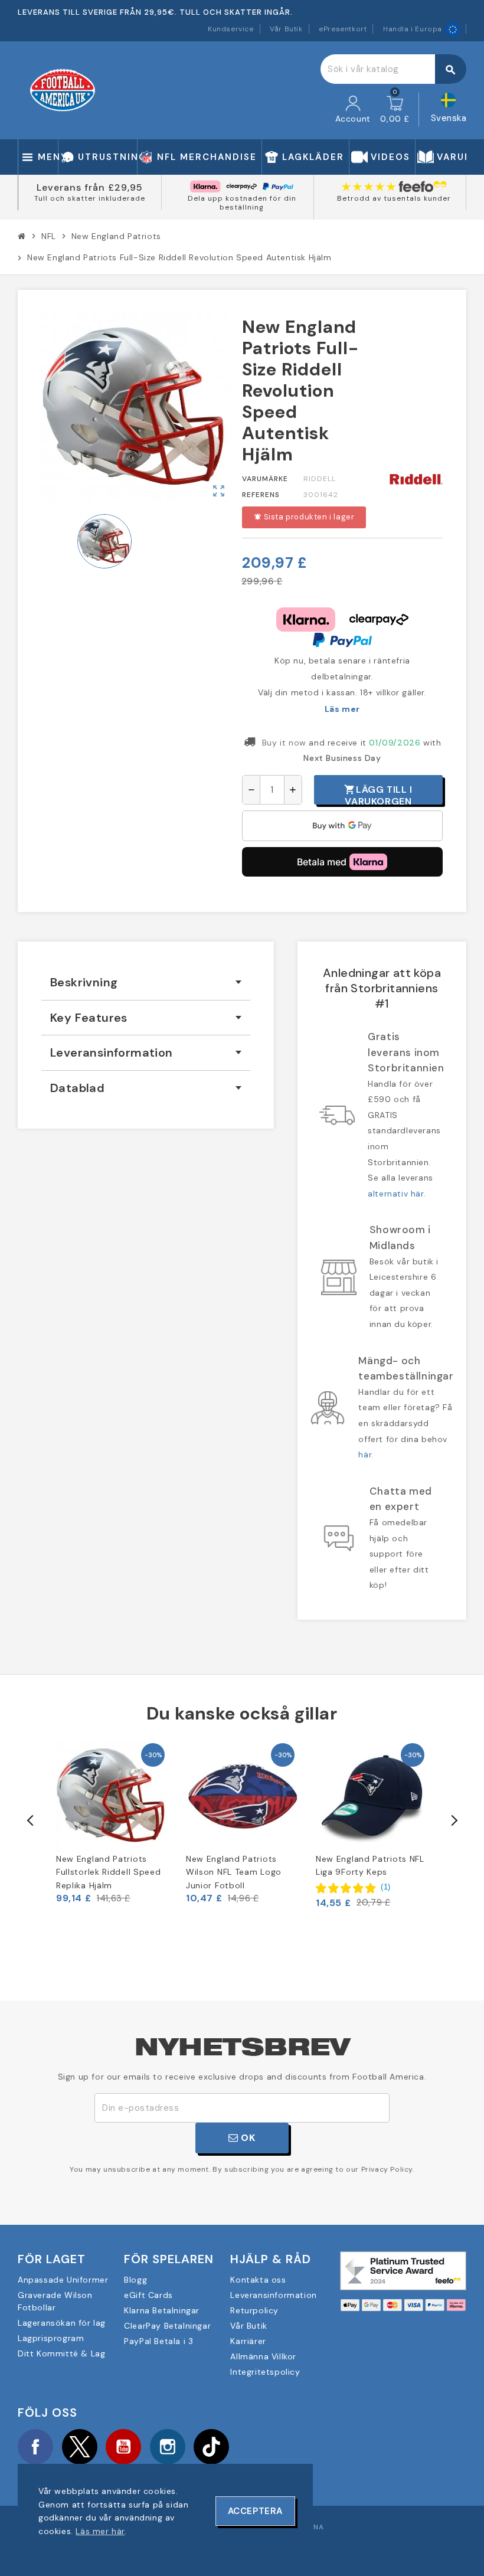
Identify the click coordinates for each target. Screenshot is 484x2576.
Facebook (35, 2447)
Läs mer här (100, 2531)
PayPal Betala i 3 (158, 2341)
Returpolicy (254, 2310)
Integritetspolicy (265, 2372)
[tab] (146, 983)
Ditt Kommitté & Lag (61, 2353)
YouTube (123, 2447)
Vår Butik (286, 29)
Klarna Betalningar (162, 2310)
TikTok (211, 2447)
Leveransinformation (273, 2295)
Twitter (80, 2447)
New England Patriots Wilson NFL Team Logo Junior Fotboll (234, 1872)
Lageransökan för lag (62, 2323)
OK (247, 2138)
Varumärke (265, 479)
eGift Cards (148, 2295)
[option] (112, 1822)
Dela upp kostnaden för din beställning (242, 203)
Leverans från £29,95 (90, 187)
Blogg (135, 2280)
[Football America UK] (63, 90)
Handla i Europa (413, 29)
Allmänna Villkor (263, 2356)
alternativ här (395, 1194)
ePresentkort (343, 29)
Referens (261, 495)
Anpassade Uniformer (63, 2280)
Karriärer (248, 2341)
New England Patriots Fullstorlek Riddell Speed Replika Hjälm (109, 1872)
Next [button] (453, 1820)
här (365, 1454)
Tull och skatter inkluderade (90, 198)
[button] (353, 1888)
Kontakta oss (258, 2280)
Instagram (168, 2447)
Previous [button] (31, 1820)
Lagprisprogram (51, 2338)
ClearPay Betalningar (167, 2326)
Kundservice (231, 29)
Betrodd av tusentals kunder (394, 198)
